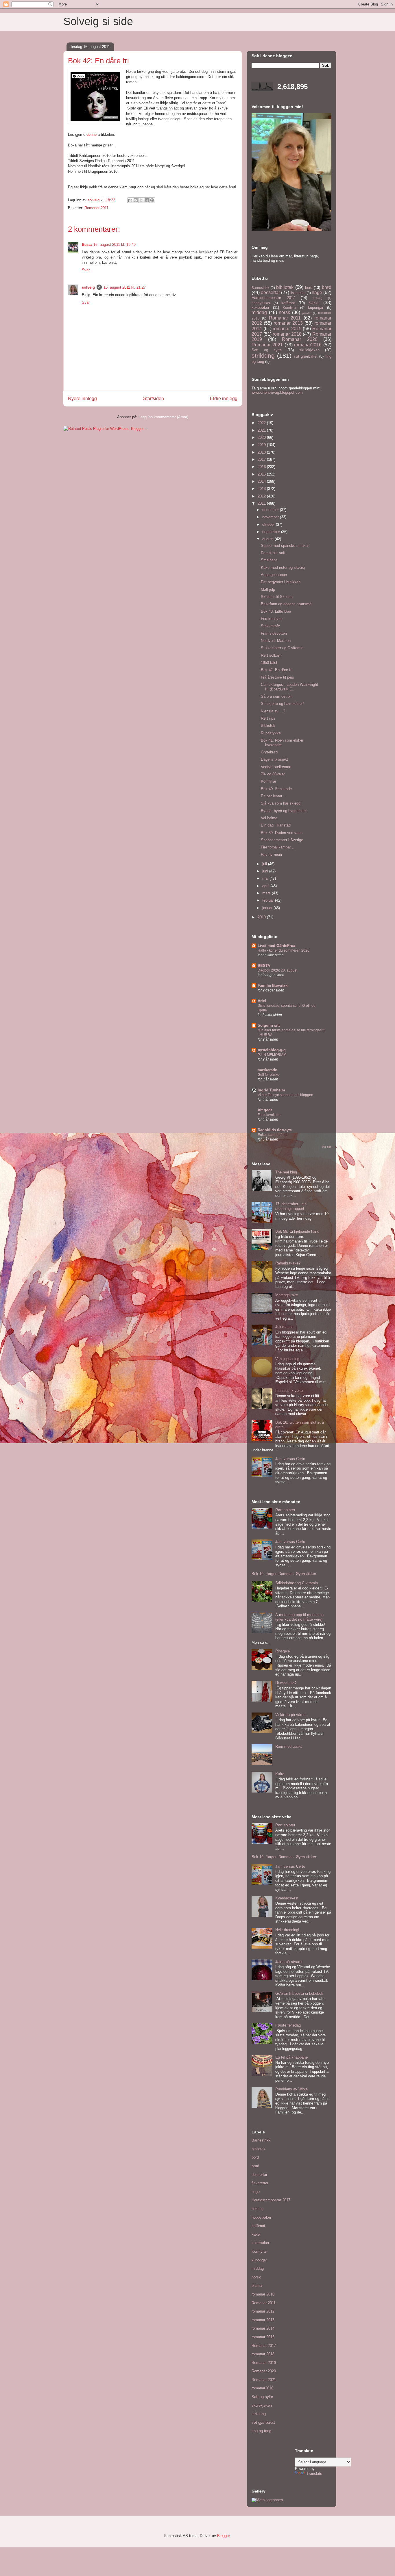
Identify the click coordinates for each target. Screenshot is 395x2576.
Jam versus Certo (290, 1459)
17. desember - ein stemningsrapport (291, 1206)
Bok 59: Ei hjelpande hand (297, 1231)
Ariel (262, 1001)
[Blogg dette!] (136, 200)
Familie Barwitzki (273, 986)
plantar (307, 313)
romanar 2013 (288, 323)
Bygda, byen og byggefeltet (284, 811)
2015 (262, 474)
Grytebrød (269, 752)
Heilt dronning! (287, 1930)
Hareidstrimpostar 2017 (273, 298)
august (268, 539)
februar (269, 900)
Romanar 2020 (300, 339)
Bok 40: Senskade (276, 789)
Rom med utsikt (289, 1746)
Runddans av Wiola (291, 2089)
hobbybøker (261, 303)
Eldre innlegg (224, 399)
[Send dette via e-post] (130, 200)
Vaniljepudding (287, 1359)
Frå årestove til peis (277, 677)
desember (271, 510)
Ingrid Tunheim (271, 1090)
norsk (284, 312)
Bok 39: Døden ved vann (282, 833)
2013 (262, 489)
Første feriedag (288, 2025)
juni (266, 871)
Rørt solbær (271, 655)
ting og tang (261, 2431)
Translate (314, 2474)
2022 (262, 423)
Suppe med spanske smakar (285, 546)
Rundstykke (271, 733)
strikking (263, 355)
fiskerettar (298, 293)
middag (259, 312)
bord (309, 288)
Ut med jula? (286, 1683)
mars (267, 893)
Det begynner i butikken (281, 582)
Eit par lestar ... (274, 796)
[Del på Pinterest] (152, 200)
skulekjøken (309, 350)
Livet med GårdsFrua (276, 946)
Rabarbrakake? (288, 1263)
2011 (262, 503)
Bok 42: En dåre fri (277, 670)
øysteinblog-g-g (272, 1050)
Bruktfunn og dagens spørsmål (287, 604)
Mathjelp (268, 589)
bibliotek (285, 287)
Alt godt (265, 1110)
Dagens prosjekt (274, 759)
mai (266, 878)
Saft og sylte (267, 350)
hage (317, 292)
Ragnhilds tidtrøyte (275, 1130)
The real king (286, 1172)
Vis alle (327, 1147)
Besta (87, 245)
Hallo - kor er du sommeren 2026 (284, 950)
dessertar (270, 292)
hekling (318, 298)
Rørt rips (268, 718)
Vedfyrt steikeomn (276, 767)
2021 (262, 430)
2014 (262, 481)
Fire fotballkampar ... (278, 847)
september (272, 532)
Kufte (280, 1774)
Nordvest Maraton (276, 641)
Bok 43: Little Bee (276, 611)
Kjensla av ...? (273, 711)
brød (327, 287)
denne (92, 134)
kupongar (316, 308)
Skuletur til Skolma (277, 597)
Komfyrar (290, 308)
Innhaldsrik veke (289, 1391)
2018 (262, 452)
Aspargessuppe (274, 575)
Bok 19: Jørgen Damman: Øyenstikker (284, 1574)
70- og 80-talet (273, 774)
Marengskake (287, 1295)
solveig (88, 287)
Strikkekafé (270, 626)
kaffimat (288, 303)
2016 (262, 467)
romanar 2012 (263, 2311)
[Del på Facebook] (147, 200)
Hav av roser (272, 855)
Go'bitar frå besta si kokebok (299, 1993)
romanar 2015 (287, 329)
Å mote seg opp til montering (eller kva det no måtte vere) (299, 1617)
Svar (86, 270)
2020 (262, 438)
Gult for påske (268, 1075)
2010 (262, 917)
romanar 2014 (263, 2328)
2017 (262, 459)
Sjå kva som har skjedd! (281, 803)
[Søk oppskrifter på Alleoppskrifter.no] (267, 2500)
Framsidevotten (274, 633)
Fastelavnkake (269, 1115)
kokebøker (260, 308)
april (266, 886)
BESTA (264, 966)
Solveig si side (98, 21)
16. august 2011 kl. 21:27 (125, 287)
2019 (262, 445)
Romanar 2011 (96, 208)
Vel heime (269, 818)
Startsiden (154, 399)
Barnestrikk (260, 288)
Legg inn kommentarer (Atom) (163, 417)
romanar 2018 (287, 334)
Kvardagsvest (287, 1898)
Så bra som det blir (277, 696)
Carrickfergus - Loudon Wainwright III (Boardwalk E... (289, 687)
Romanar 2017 (264, 2346)
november (271, 517)
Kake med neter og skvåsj (283, 568)
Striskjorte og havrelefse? (282, 704)
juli (265, 864)
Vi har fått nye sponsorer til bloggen (285, 1095)
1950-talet (269, 663)
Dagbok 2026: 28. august (277, 970)
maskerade (267, 1070)
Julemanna (284, 1327)
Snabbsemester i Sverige (282, 840)
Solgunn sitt (269, 1025)
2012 (262, 496)
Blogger (223, 2536)
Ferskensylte (272, 619)
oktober (269, 524)
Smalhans (269, 560)
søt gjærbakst (306, 356)
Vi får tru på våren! (291, 1715)
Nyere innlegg (82, 399)
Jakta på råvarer (289, 1962)
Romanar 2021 (267, 345)
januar (268, 908)
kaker (314, 303)
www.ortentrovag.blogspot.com (277, 392)
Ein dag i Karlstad (276, 825)
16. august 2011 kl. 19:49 (115, 245)
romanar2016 (308, 345)
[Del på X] (141, 200)
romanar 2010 (263, 2294)
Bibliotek (268, 726)
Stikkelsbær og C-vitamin (282, 648)
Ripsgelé (283, 1651)
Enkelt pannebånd (272, 1135)
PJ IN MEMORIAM (272, 1055)
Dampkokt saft (273, 553)
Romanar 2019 (264, 2363)
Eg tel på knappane (291, 2057)
